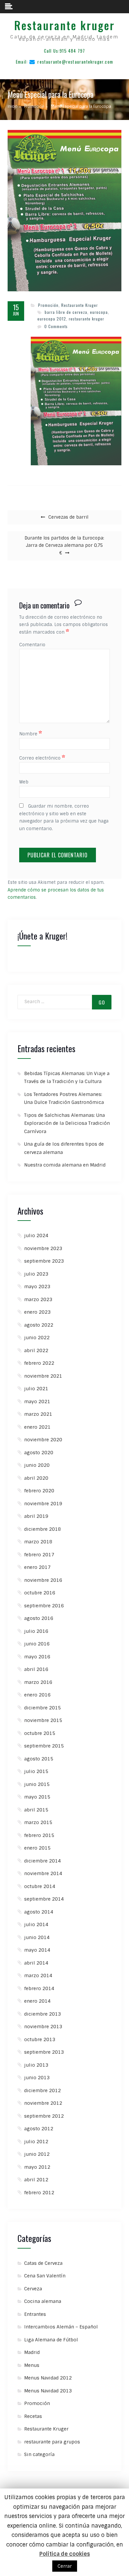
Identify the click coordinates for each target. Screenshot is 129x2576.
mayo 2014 (37, 1950)
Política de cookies (65, 2554)
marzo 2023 (38, 1299)
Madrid (32, 2352)
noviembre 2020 (43, 1440)
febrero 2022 (39, 1363)
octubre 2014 (40, 1886)
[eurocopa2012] (76, 401)
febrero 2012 (39, 2193)
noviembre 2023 (43, 1248)
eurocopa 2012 (52, 319)
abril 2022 (36, 1350)
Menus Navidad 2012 (48, 2378)
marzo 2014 (38, 1975)
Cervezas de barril (68, 517)
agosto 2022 (39, 1325)
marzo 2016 (38, 1682)
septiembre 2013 (44, 2052)
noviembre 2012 (43, 2103)
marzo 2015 (38, 1822)
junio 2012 (37, 2154)
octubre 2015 (40, 1733)
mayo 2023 (37, 1287)
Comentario (32, 645)
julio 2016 (36, 1631)
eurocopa (99, 312)
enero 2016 (37, 1695)
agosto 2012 (39, 2129)
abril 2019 (36, 1516)
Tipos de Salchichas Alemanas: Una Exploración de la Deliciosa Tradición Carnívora (67, 1123)
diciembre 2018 (43, 1529)
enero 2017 (37, 1567)
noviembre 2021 (43, 1376)
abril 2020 (36, 1478)
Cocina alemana (43, 2301)
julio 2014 (36, 1924)
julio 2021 (36, 1389)
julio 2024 (36, 1235)
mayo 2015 (37, 1797)
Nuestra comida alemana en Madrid (65, 1165)
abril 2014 (36, 1963)
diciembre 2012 (43, 2090)
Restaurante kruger (64, 25)
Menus (32, 2365)
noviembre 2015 (43, 1720)
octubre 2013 (40, 2039)
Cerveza (33, 2289)
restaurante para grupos (52, 2442)
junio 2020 (37, 1465)
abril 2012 (36, 2180)
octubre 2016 (40, 1593)
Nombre (31, 734)
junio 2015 (37, 1784)
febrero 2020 (39, 1491)
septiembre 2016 (44, 1606)
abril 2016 (36, 1669)
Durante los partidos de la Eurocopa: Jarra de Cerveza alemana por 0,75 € (64, 546)
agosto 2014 (39, 1912)
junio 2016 (37, 1644)
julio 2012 (36, 2142)
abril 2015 (36, 1810)
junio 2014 (37, 1937)
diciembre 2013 (43, 2014)
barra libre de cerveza (66, 312)
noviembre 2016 (43, 1580)
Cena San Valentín (45, 2276)
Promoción (48, 305)
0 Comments (56, 326)
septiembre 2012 (44, 2116)
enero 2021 (37, 1427)
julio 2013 (36, 2065)
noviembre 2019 (43, 1504)
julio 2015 (36, 1771)
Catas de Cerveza (43, 2263)
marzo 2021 (38, 1414)
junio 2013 (37, 2078)
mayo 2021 (37, 1402)
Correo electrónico (42, 758)
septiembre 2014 (44, 1899)
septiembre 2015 (44, 1746)
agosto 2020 (39, 1453)
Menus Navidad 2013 (48, 2391)
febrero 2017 (39, 1555)
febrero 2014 (39, 1988)
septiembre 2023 (44, 1261)
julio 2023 (36, 1274)
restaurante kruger (86, 319)
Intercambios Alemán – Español (61, 2327)
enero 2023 (37, 1312)
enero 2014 (37, 2001)
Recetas (33, 2416)
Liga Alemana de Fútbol (51, 2340)
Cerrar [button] (65, 2566)
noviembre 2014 (43, 1873)
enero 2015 (37, 1848)
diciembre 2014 (43, 1861)
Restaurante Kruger (80, 305)
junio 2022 (37, 1338)
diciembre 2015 (43, 1708)
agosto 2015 (39, 1759)
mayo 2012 (37, 2167)
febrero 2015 (39, 1835)
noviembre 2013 (43, 2027)
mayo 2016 (37, 1657)
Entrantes (35, 2314)
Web (24, 782)
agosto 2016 (39, 1618)
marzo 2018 (38, 1542)
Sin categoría (39, 2454)
